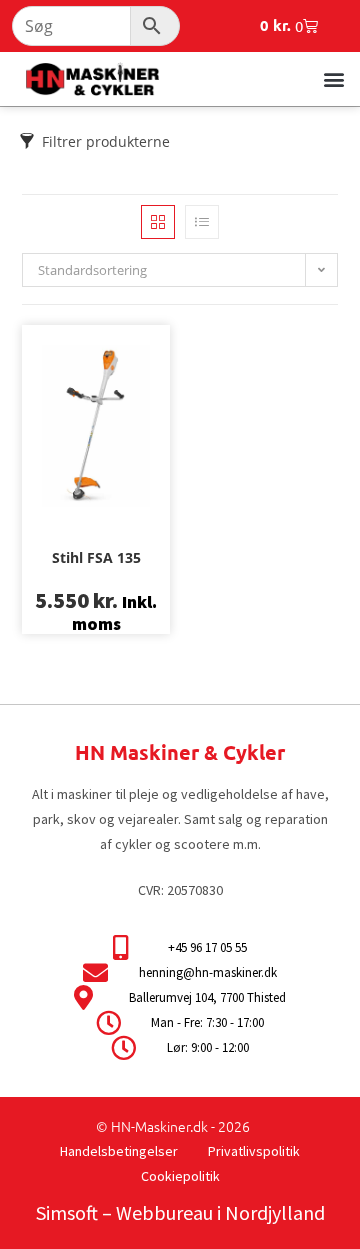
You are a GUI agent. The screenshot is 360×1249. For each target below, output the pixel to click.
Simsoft (67, 1212)
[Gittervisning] (158, 222)
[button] (333, 78)
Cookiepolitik (180, 1176)
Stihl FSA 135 (96, 557)
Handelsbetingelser (119, 1151)
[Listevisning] (202, 222)
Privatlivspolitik (254, 1151)
